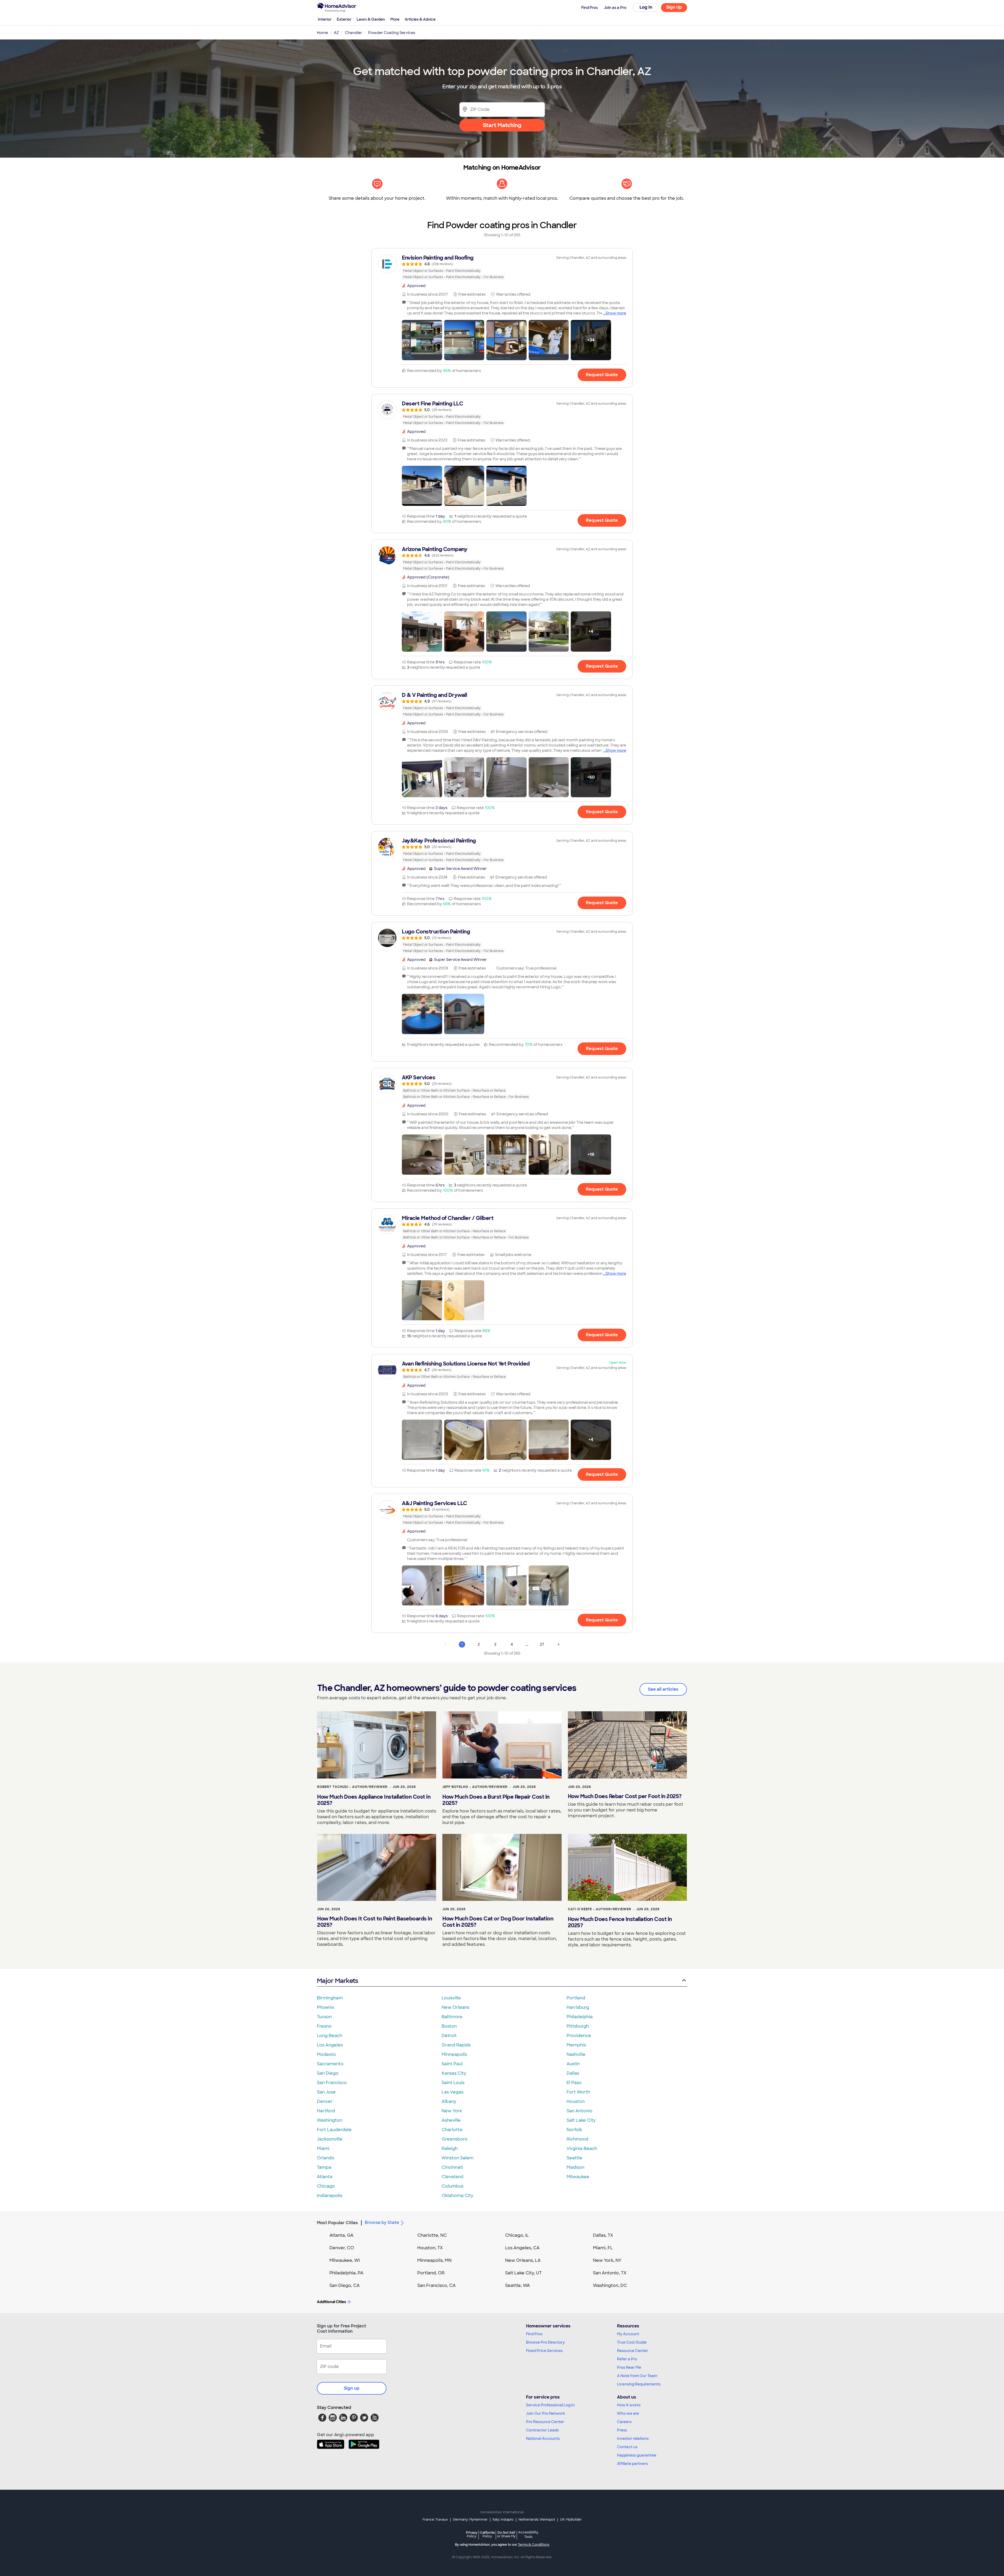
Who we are (628, 2413)
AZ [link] (336, 33)
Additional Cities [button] (331, 2302)
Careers (624, 2422)
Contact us (627, 2447)
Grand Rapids (456, 2045)
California (487, 2534)
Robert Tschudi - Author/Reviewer (352, 1787)
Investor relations (633, 2439)
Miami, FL (603, 2248)
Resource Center (633, 2351)
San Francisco (332, 2083)
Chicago (326, 2186)
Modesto (326, 2054)
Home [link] (322, 33)
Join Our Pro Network (546, 2413)
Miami (323, 2148)
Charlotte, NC (432, 2235)
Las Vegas (452, 2092)
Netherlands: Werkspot (537, 2520)
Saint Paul (452, 2064)
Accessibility (528, 2535)
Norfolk (574, 2130)
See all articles (663, 1689)
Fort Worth (578, 2092)
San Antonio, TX (610, 2273)
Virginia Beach (582, 2148)
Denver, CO (342, 2248)
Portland (576, 1998)
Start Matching (502, 125)
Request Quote (602, 375)
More (395, 19)
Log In (646, 7)
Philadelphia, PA (346, 2273)
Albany (449, 2101)
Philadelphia (580, 2017)
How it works (629, 2405)
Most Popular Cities (337, 2223)
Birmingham (330, 1998)
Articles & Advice (420, 19)
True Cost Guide (632, 2342)
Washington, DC (610, 2285)
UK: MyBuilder (571, 2520)
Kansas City (454, 2073)
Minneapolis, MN (434, 2260)
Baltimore (452, 2017)
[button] (422, 340)
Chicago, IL (517, 2235)
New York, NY (607, 2260)
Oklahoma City (457, 2196)
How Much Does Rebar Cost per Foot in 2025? (625, 1796)
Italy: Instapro (503, 2520)
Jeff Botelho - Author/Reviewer (475, 1787)
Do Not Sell (506, 2534)
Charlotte (452, 2130)
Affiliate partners (632, 2464)
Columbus (452, 2186)
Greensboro (455, 2139)
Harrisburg (578, 2007)
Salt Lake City (581, 2120)
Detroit (449, 2036)
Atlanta (325, 2177)
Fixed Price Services (544, 2351)
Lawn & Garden (371, 19)
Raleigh (450, 2148)
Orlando (326, 2158)
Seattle (574, 2158)
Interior (325, 19)
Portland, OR (431, 2273)
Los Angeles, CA (522, 2248)
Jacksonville (330, 2139)
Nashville (576, 2054)
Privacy (472, 2534)
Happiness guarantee (637, 2455)
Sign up (352, 2388)
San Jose (326, 2092)
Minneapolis (454, 2054)
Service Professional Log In (550, 2405)
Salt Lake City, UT (523, 2273)
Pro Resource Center (545, 2422)
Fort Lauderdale (334, 2130)
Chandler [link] (353, 33)
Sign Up (674, 7)
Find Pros (534, 2334)
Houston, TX (430, 2248)
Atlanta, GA (341, 2235)
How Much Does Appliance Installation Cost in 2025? (374, 1800)
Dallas (573, 2073)
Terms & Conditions (534, 2545)
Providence (579, 2036)
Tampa (324, 2167)
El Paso (574, 2083)
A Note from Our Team (637, 2376)
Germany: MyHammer (470, 2520)
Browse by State (382, 2222)
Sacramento (330, 2064)
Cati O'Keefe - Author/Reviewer (600, 1909)
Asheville (451, 2120)
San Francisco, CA (437, 2285)
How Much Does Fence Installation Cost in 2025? (620, 1922)
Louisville (451, 1998)
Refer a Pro (627, 2359)
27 (542, 1644)
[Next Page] (558, 1644)
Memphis (576, 2045)
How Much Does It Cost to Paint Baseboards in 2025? (375, 1922)
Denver (325, 2101)
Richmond (577, 2139)
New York (452, 2111)
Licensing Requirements (639, 2384)
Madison (575, 2167)
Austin (573, 2064)
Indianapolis (330, 2196)
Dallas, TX (603, 2235)
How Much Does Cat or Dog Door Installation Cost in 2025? (498, 1922)
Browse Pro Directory (545, 2342)
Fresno (324, 2026)
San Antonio (580, 2111)
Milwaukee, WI (345, 2260)
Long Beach (330, 2036)
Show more (616, 313)
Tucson (324, 2017)
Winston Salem (458, 2158)
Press (622, 2430)
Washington (330, 2120)
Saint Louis (453, 2083)
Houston (576, 2101)
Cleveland (452, 2177)
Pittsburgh (578, 2026)
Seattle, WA (518, 2285)
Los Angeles (330, 2045)
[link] (502, 267)
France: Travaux (435, 2520)
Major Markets (337, 1981)
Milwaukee (578, 2177)
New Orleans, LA (523, 2260)
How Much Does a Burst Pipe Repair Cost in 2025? (496, 1800)
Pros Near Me (629, 2367)
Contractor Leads (542, 2430)
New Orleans (455, 2007)
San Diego (328, 2073)
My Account (628, 2334)
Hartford (326, 2111)
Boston (449, 2026)
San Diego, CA (345, 2285)
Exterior (344, 19)
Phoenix (326, 2007)
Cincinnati (452, 2167)
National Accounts (543, 2439)
